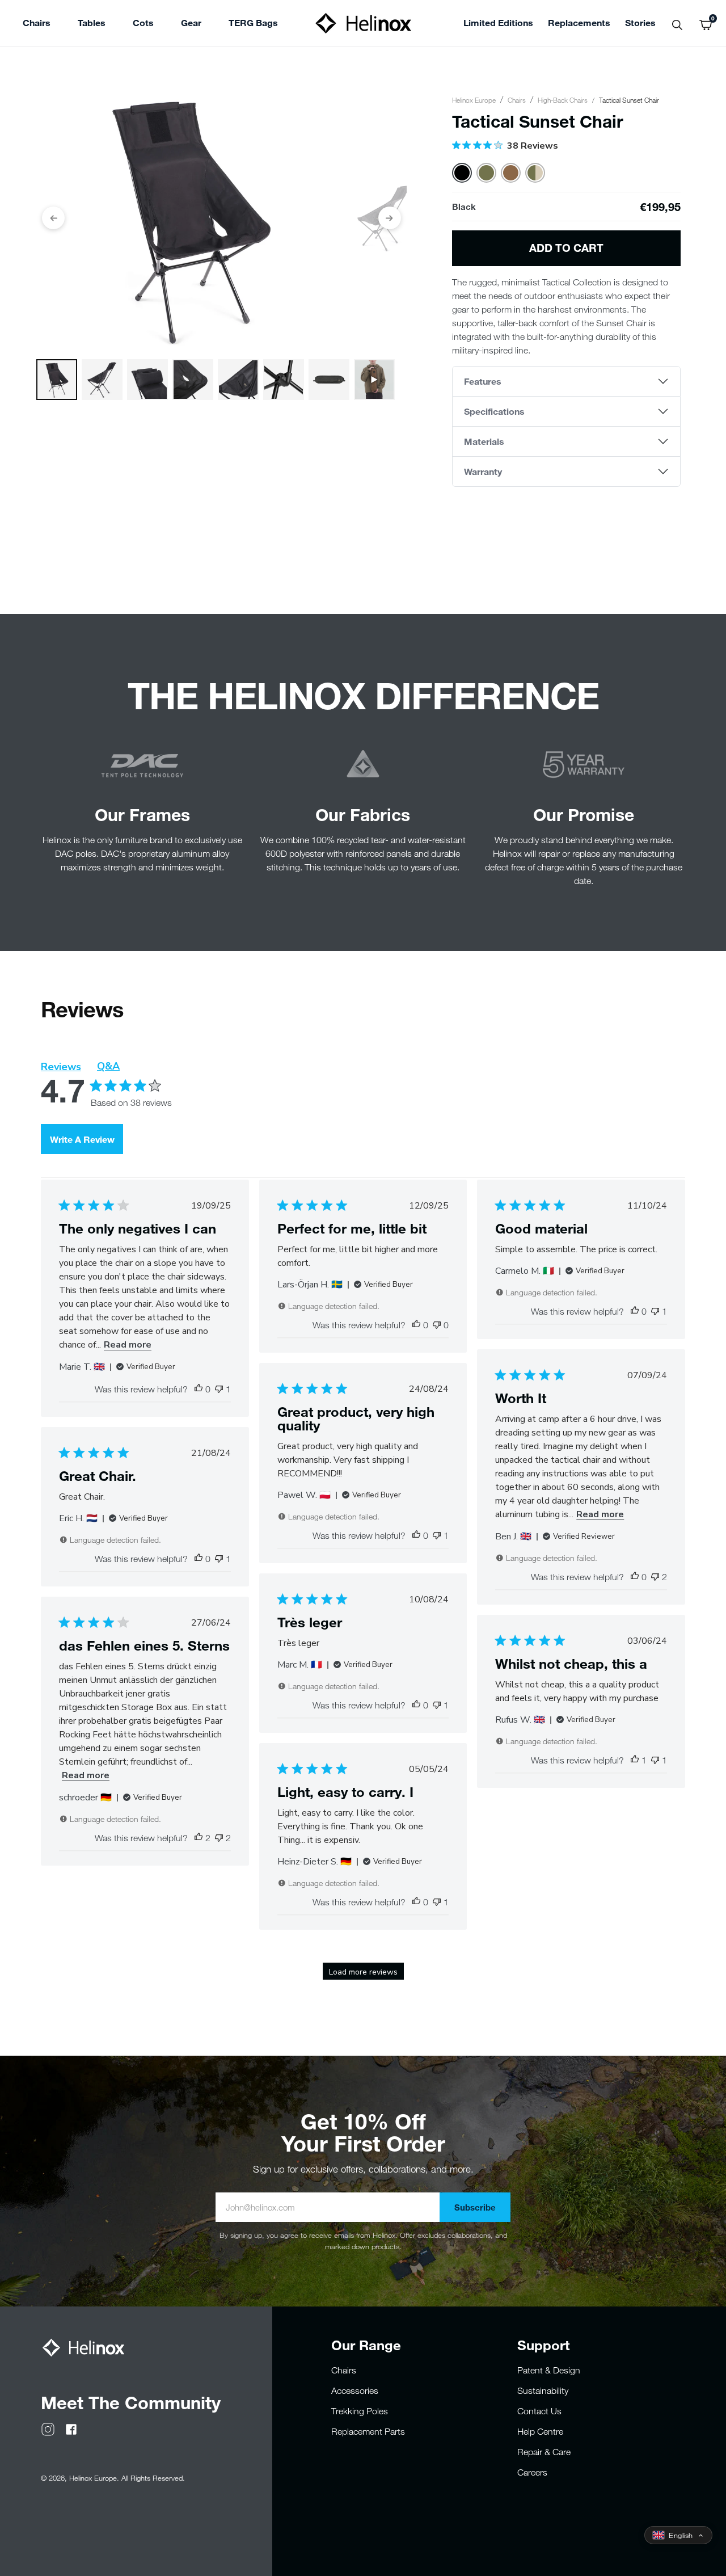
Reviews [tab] (61, 1067)
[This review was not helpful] (655, 1577)
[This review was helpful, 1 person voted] (635, 1760)
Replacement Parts (368, 2431)
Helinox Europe (474, 100)
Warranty (483, 471)
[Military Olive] (486, 173)
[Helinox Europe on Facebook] (71, 2428)
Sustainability (543, 2390)
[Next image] (390, 218)
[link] (253, 24)
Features (483, 381)
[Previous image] (53, 218)
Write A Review (82, 1139)
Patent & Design (549, 2370)
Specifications (494, 411)
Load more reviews (363, 1972)
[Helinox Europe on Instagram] (48, 2428)
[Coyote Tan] (511, 173)
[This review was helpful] (199, 1838)
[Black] (462, 173)
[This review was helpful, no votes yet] (199, 1389)
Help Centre (540, 2431)
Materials (484, 441)
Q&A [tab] (108, 1066)
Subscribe (475, 2207)
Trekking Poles (360, 2411)
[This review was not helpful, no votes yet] (437, 1325)
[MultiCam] (535, 173)
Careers (532, 2472)
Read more (128, 1345)
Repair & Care (544, 2452)
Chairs (517, 100)
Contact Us (539, 2411)
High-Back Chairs (563, 100)
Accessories (355, 2390)
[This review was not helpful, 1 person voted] (219, 1389)
